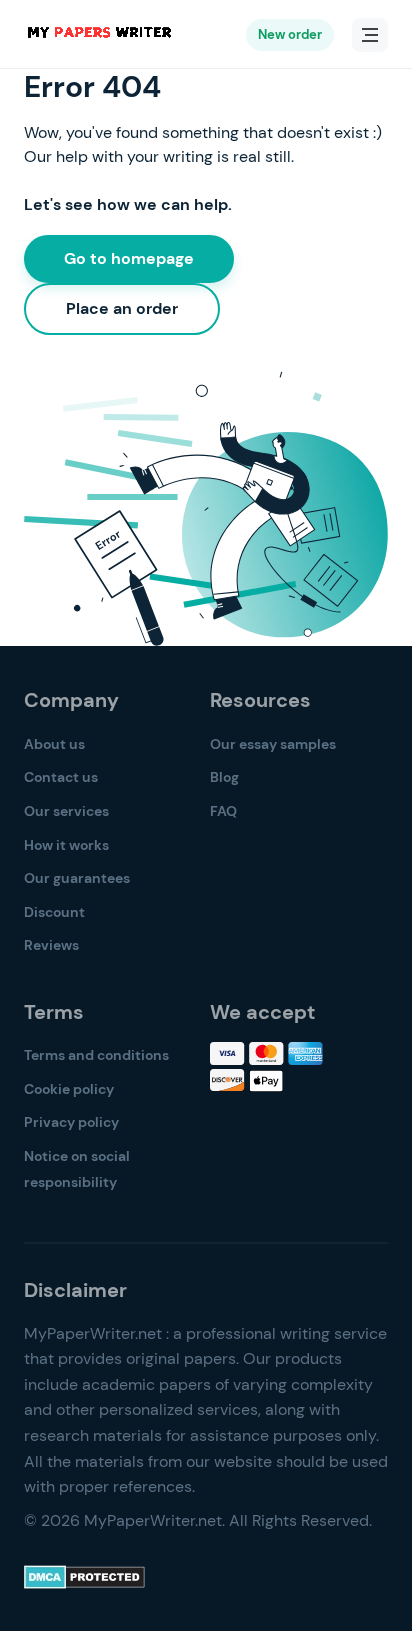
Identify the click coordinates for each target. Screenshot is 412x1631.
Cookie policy (69, 1089)
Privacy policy (71, 1122)
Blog (224, 777)
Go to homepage (129, 258)
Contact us (61, 777)
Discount (54, 912)
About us (54, 744)
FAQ (223, 811)
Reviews (51, 945)
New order (290, 34)
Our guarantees (77, 878)
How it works (66, 845)
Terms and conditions (96, 1055)
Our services (66, 811)
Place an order (122, 308)
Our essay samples (273, 744)
